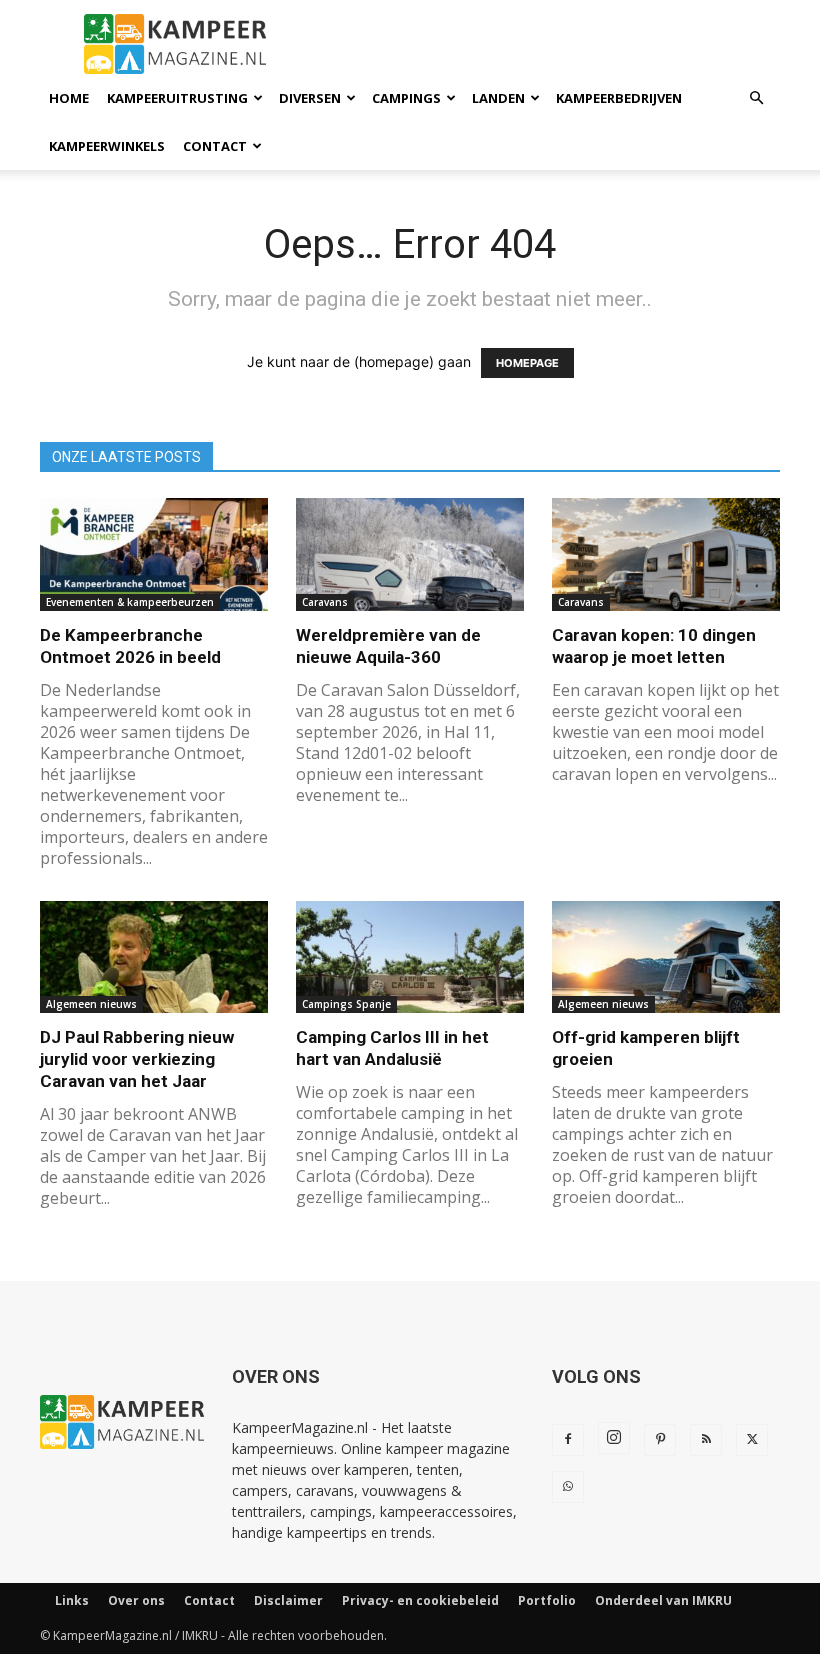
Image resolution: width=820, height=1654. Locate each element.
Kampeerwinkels (107, 146)
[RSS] (706, 1440)
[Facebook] (568, 1440)
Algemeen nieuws (91, 1004)
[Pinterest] (660, 1440)
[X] (752, 1440)
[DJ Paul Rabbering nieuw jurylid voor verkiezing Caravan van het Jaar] (154, 957)
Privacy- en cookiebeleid (420, 1600)
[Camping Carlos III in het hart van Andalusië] (410, 957)
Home (69, 98)
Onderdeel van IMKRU (663, 1600)
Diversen (310, 98)
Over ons (136, 1600)
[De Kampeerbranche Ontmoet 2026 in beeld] (154, 554)
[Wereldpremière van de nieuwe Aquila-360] (410, 554)
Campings (406, 98)
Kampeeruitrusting (177, 98)
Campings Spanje (346, 1004)
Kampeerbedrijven (619, 98)
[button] (756, 98)
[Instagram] (614, 1438)
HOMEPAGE (527, 363)
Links (72, 1600)
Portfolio (547, 1600)
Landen (498, 98)
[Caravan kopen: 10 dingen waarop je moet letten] (666, 554)
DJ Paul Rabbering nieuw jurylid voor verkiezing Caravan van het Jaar (137, 1059)
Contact (215, 146)
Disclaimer (288, 1600)
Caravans (325, 602)
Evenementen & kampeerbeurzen (130, 602)
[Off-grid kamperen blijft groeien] (666, 957)
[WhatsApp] (568, 1487)
